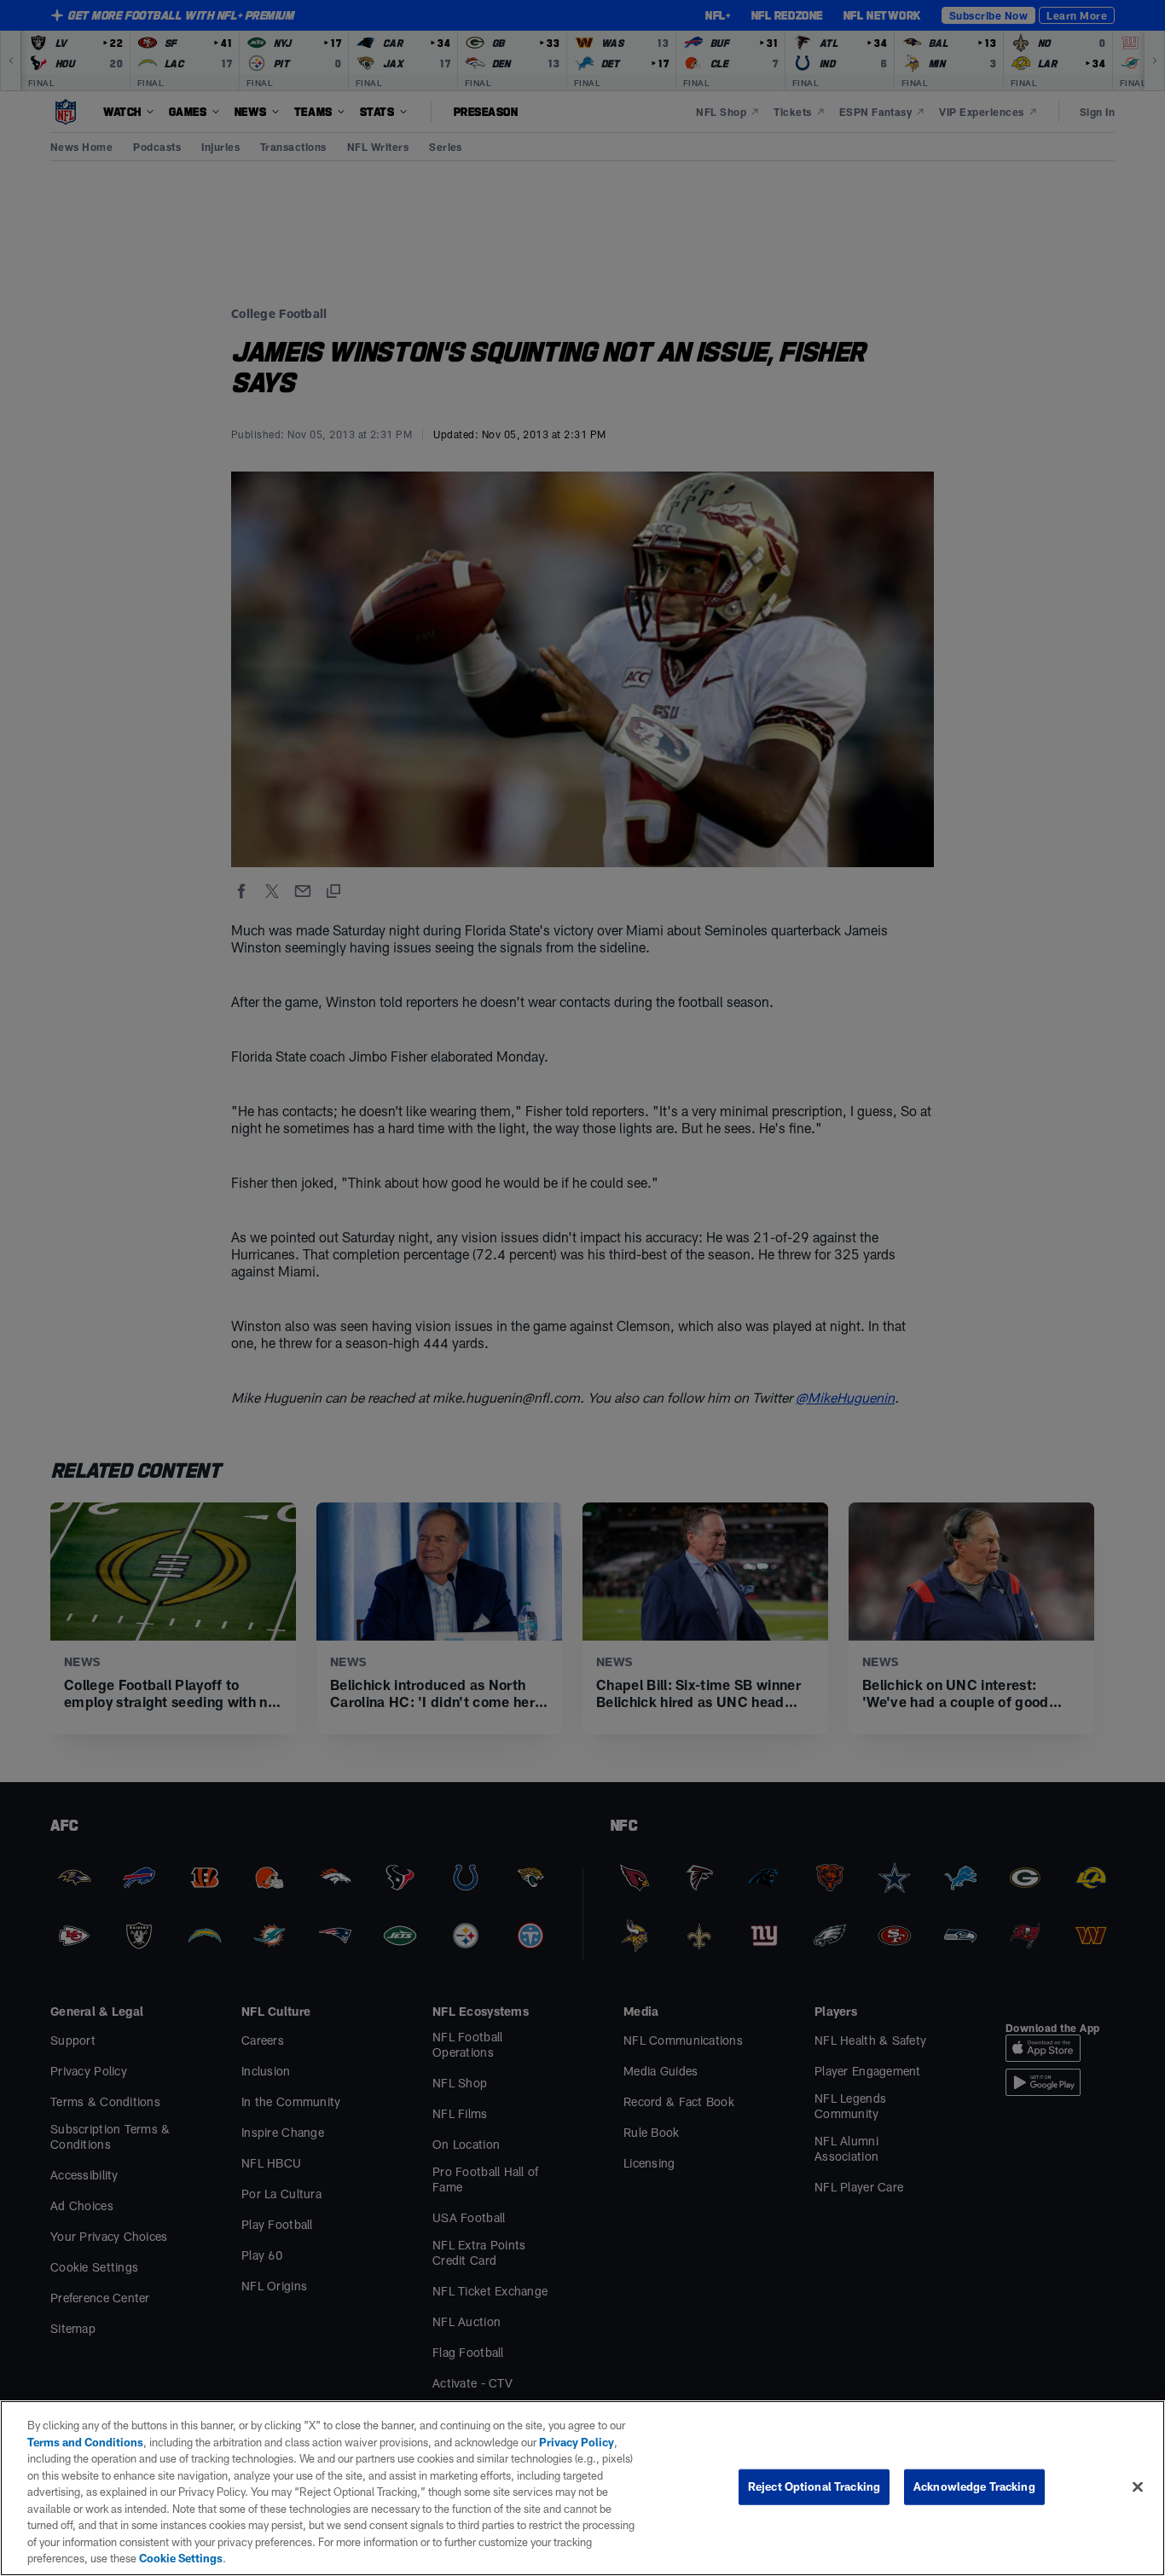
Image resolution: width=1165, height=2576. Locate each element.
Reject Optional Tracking (814, 2486)
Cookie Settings (181, 2558)
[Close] (1138, 2487)
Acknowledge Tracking (974, 2486)
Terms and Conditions (85, 2442)
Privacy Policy (577, 2442)
